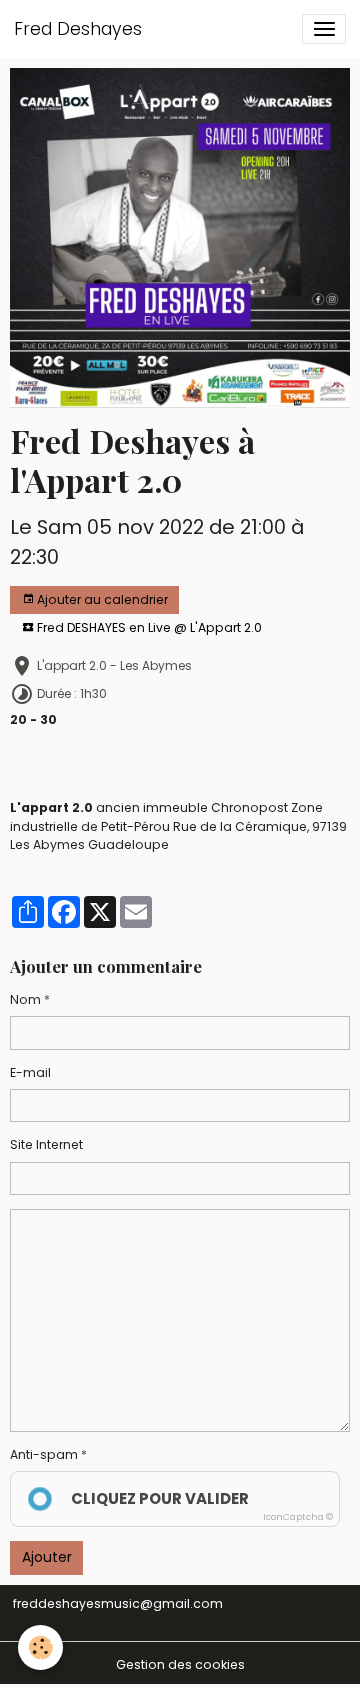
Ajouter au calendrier (101, 599)
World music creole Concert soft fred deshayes (166, 769)
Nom (25, 999)
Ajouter (47, 1557)
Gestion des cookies (180, 1664)
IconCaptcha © (298, 1517)
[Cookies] (40, 1647)
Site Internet (46, 1144)
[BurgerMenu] (324, 29)
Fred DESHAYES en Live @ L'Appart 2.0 (148, 627)
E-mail (30, 1072)
